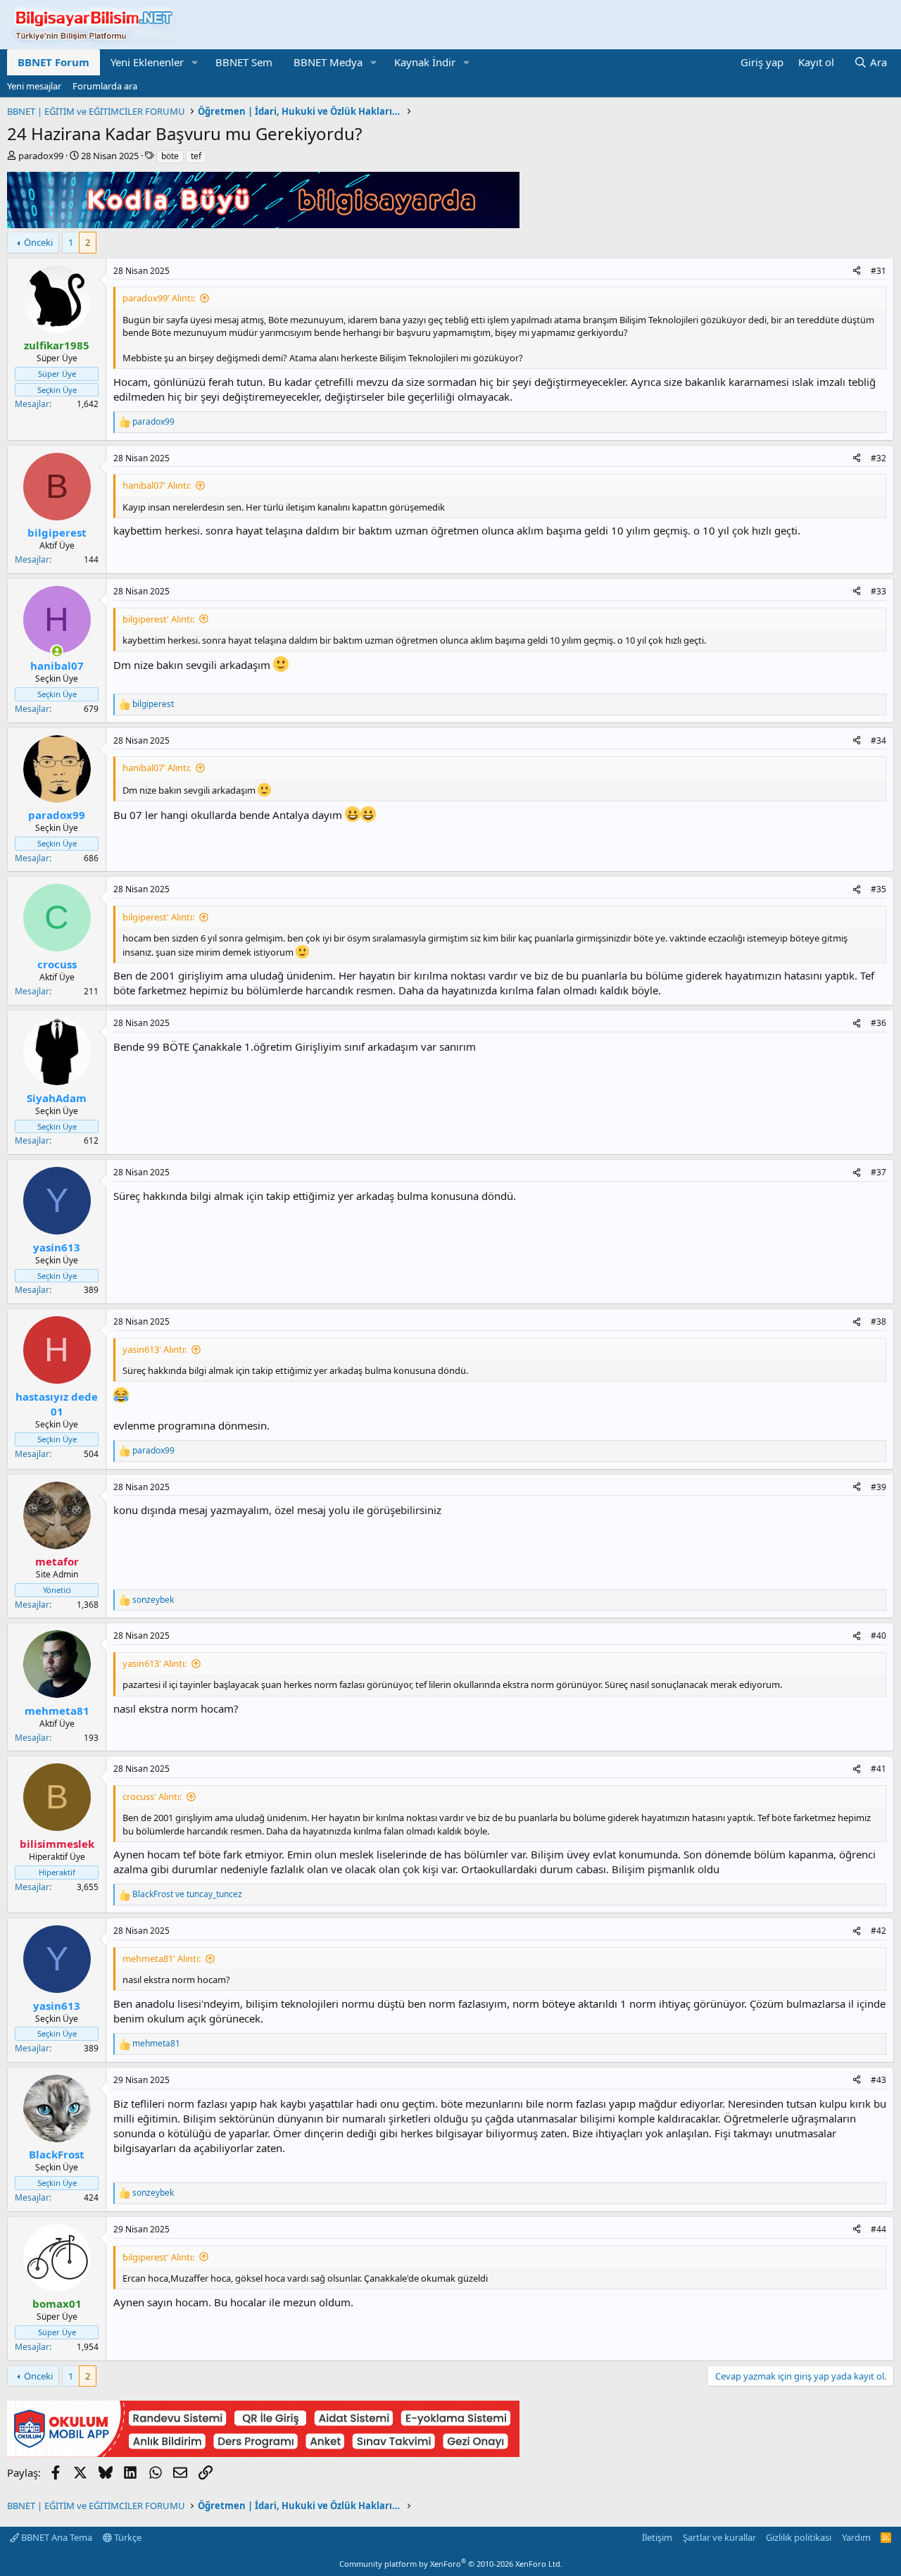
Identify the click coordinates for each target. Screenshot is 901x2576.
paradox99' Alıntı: (159, 298)
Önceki (38, 242)
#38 (878, 1321)
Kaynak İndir (425, 62)
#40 (878, 1636)
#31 (878, 271)
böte (170, 156)
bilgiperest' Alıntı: (158, 619)
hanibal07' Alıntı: (157, 485)
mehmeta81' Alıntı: (162, 1958)
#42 (878, 1931)
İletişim (657, 2537)
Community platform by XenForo (451, 2564)
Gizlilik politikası (799, 2537)
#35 (878, 889)
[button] (195, 62)
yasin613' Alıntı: (155, 1349)
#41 (878, 1769)
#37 (878, 1172)
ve (187, 1894)
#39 (878, 1487)
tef (196, 156)
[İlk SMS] (263, 2453)
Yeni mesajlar (34, 86)
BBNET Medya (328, 62)
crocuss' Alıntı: (152, 1796)
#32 (878, 458)
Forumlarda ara (105, 86)
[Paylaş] (857, 271)
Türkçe (127, 2537)
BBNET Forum (53, 62)
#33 (878, 591)
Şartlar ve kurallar (719, 2537)
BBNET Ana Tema (56, 2537)
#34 (878, 740)
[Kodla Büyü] (263, 224)
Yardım (856, 2537)
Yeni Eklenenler (147, 62)
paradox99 (41, 156)
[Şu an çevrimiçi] (57, 651)
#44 (878, 2229)
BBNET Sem (244, 62)
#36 (878, 1023)
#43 (878, 2080)
